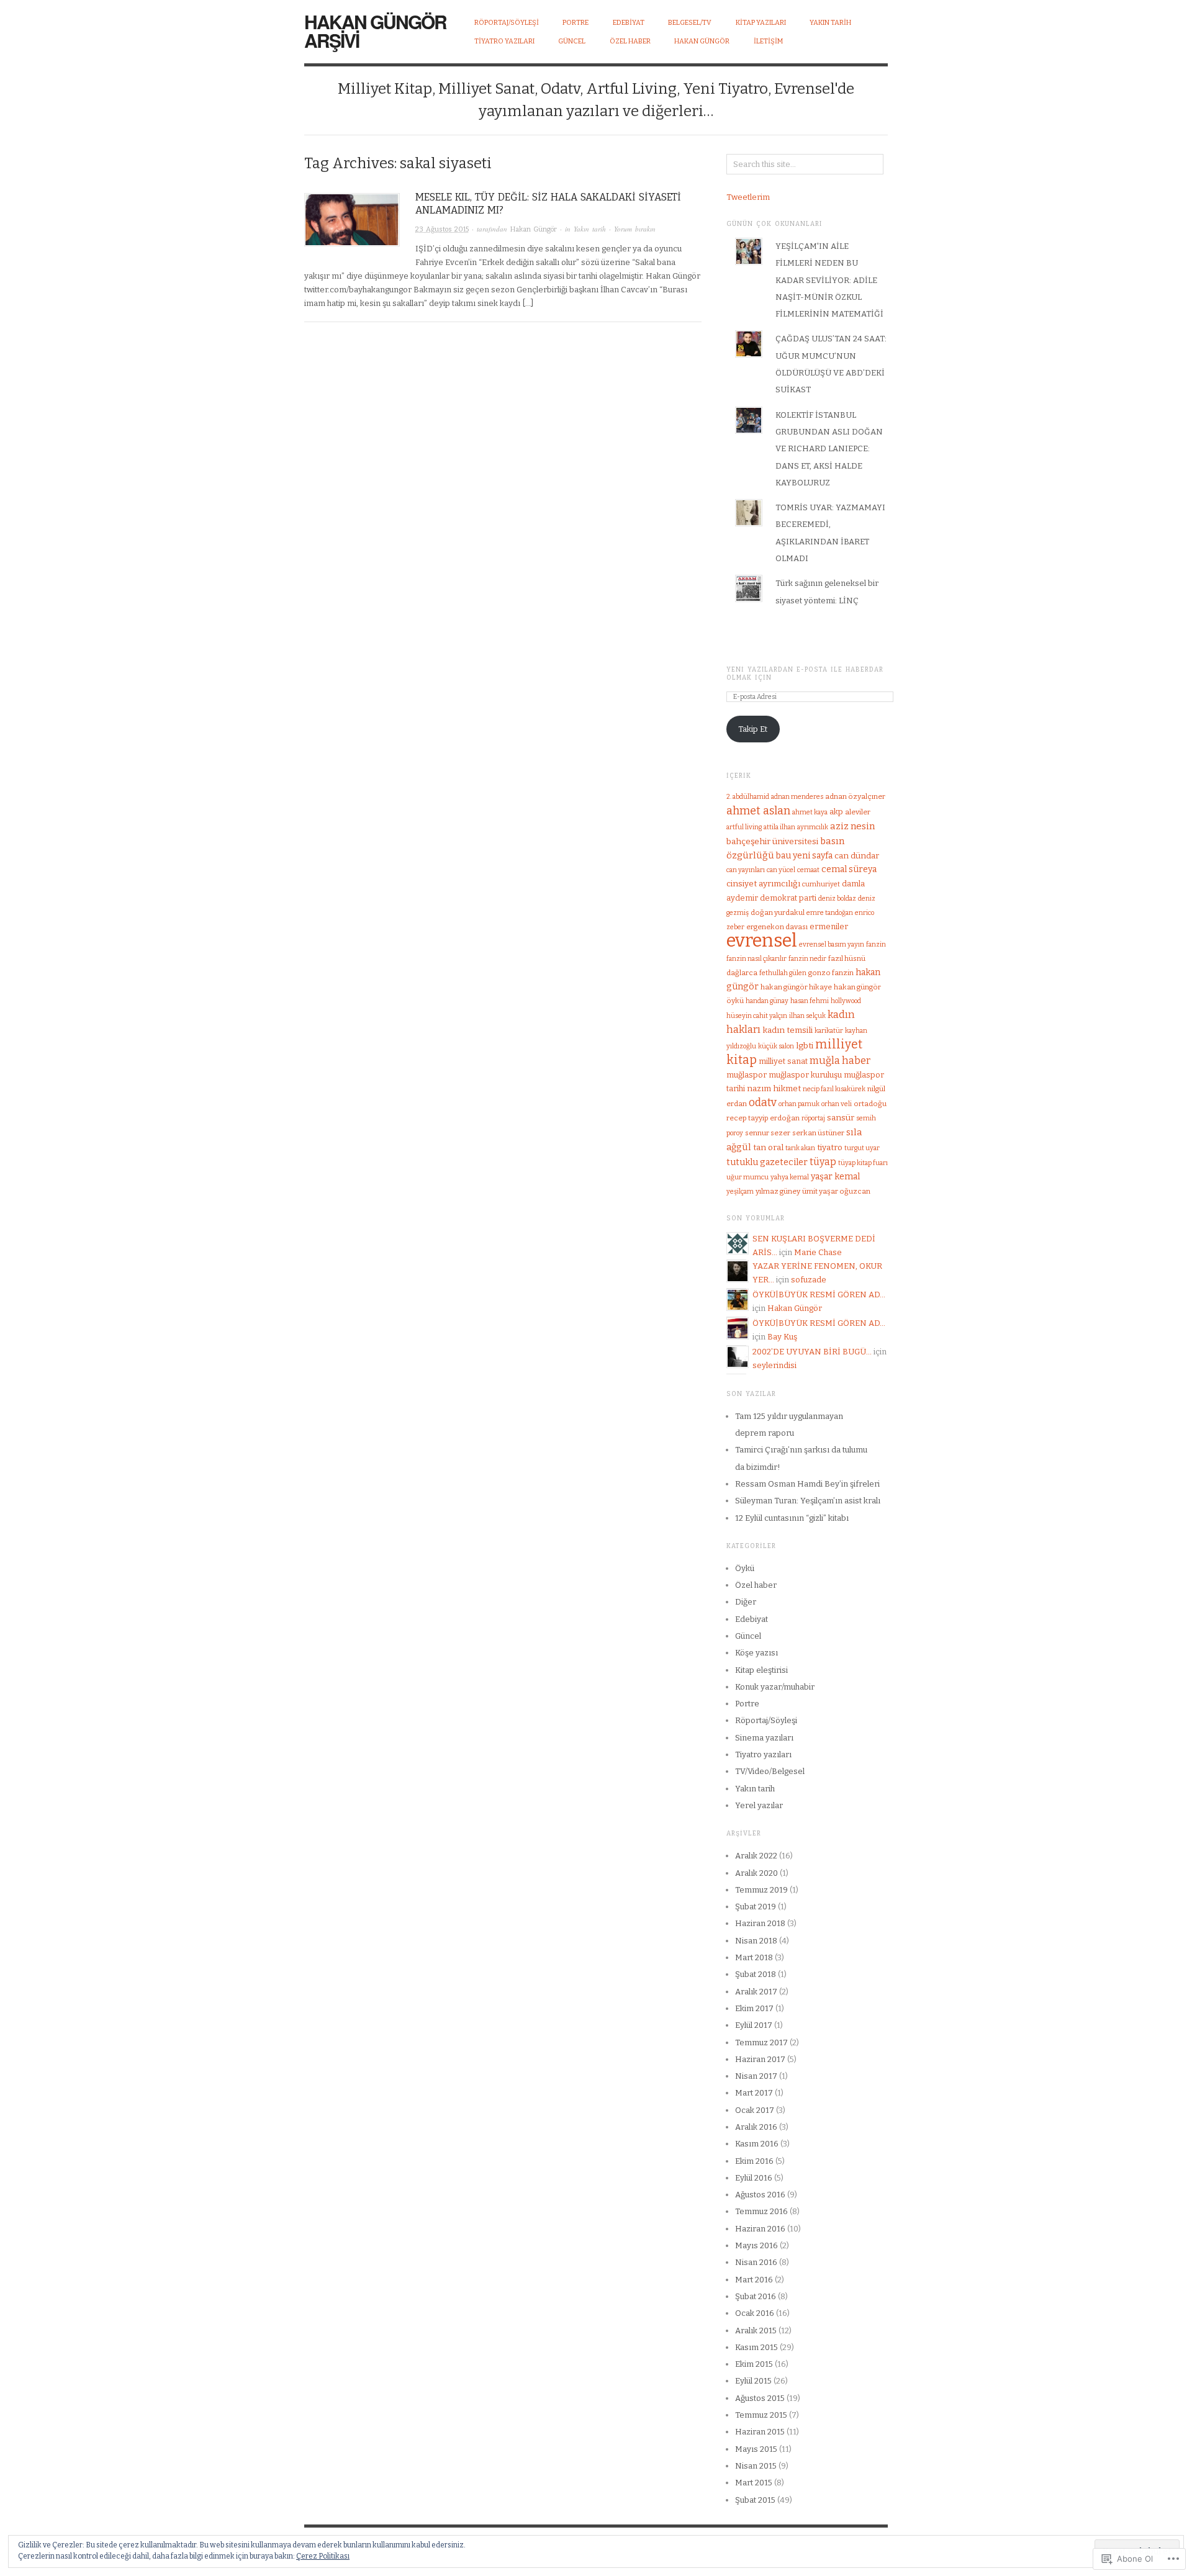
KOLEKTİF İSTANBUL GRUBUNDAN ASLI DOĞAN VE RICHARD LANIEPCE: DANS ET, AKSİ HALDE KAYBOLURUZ (829, 449)
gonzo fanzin (831, 973)
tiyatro (830, 1147)
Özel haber (756, 1585)
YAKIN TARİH (830, 23)
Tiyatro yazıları (763, 1754)
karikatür (829, 1031)
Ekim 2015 (754, 2364)
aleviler (858, 812)
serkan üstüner (818, 1133)
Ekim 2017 (754, 2008)
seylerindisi (774, 1365)
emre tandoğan (830, 913)
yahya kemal (790, 1177)
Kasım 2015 (756, 2347)
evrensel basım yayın (832, 944)
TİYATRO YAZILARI (504, 41)
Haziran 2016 (760, 2229)
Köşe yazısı (756, 1653)
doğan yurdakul (778, 912)
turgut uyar (862, 1148)
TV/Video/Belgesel (770, 1771)
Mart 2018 (754, 1957)
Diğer (746, 1602)
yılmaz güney (778, 1191)
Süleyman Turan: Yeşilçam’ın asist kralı (808, 1501)
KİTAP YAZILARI (761, 23)
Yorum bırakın (635, 229)
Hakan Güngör (702, 41)
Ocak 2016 (755, 2313)
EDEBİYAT (629, 23)
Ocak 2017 (755, 2110)
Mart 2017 (754, 2093)
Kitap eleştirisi (761, 1670)
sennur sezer (768, 1133)
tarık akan (800, 1148)
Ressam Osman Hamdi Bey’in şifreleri (807, 1484)
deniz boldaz (837, 898)
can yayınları (746, 870)
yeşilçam (740, 1191)
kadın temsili (788, 1030)
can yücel (781, 870)
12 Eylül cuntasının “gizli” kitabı (792, 1518)
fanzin (876, 944)
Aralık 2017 (756, 1992)
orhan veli (837, 1104)
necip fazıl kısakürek (834, 1089)
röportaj (813, 1118)
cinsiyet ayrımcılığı (763, 884)
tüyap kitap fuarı (863, 1163)
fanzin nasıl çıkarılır (756, 959)
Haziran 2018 (760, 1923)
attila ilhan (779, 827)
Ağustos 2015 (760, 2398)
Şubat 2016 (756, 2296)
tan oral (768, 1147)
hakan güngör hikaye (796, 987)
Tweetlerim (748, 197)
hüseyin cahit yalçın (757, 1016)
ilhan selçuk (807, 1016)
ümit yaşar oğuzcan (836, 1191)
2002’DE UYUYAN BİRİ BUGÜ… (812, 1352)
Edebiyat (752, 1619)
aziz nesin (852, 826)
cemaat (808, 870)
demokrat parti (788, 898)
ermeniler (829, 926)
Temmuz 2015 (761, 2415)
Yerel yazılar (759, 1805)
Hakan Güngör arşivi (375, 31)
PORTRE (576, 23)
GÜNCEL (572, 41)
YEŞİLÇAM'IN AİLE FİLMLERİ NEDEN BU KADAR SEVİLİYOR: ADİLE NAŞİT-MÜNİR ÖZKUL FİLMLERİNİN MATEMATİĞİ (829, 280)
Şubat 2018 (756, 1974)
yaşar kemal (835, 1177)
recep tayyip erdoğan (763, 1118)
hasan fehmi (810, 1001)
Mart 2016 (754, 2280)
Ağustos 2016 (760, 2195)
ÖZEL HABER (630, 41)
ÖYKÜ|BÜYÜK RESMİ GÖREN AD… (819, 1295)
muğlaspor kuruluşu (805, 1075)
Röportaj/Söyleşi (507, 23)
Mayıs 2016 (756, 2245)
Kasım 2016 (757, 2144)
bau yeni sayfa (804, 856)
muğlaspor (747, 1075)
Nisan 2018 (756, 1941)
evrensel (762, 941)
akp (836, 812)
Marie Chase (818, 1252)
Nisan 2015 (756, 2466)
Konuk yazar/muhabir (775, 1687)
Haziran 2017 (760, 2059)
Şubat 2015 (755, 2500)
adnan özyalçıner (855, 796)
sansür (841, 1118)
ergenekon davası (777, 927)
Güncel (748, 1636)
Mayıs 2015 (756, 2449)
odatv (763, 1103)
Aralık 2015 (756, 2331)
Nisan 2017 (756, 2076)
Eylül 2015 (753, 2381)
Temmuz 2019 (761, 1890)
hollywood (846, 1001)
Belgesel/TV (690, 23)
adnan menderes (797, 797)
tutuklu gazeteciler (767, 1162)
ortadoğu (870, 1104)
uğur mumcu (747, 1177)
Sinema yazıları (764, 1738)
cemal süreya (849, 869)
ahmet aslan (758, 811)
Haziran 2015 (760, 2432)
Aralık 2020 (756, 1873)
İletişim (768, 41)
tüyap (823, 1162)
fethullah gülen (783, 973)
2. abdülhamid (748, 797)
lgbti (805, 1046)
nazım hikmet (774, 1088)
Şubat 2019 (756, 1907)
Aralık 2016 (756, 2127)
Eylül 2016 (754, 2178)
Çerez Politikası (323, 2556)
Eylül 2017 (754, 2025)
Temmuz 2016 (761, 2211)
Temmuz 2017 (761, 2042)
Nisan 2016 (756, 2262)
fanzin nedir (807, 959)
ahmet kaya (810, 812)
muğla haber (840, 1061)
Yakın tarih (590, 229)
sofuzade (809, 1280)
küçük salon (776, 1046)
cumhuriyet (821, 884)
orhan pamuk (799, 1104)
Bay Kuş (782, 1337)
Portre (747, 1704)
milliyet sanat (783, 1061)
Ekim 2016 (754, 2161)
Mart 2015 (754, 2483)
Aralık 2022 (756, 1856)
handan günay (767, 1001)
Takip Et (753, 729)
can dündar (857, 856)
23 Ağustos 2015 (442, 229)
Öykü (745, 1568)
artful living (744, 827)
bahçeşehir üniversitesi (772, 841)
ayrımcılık (813, 827)
